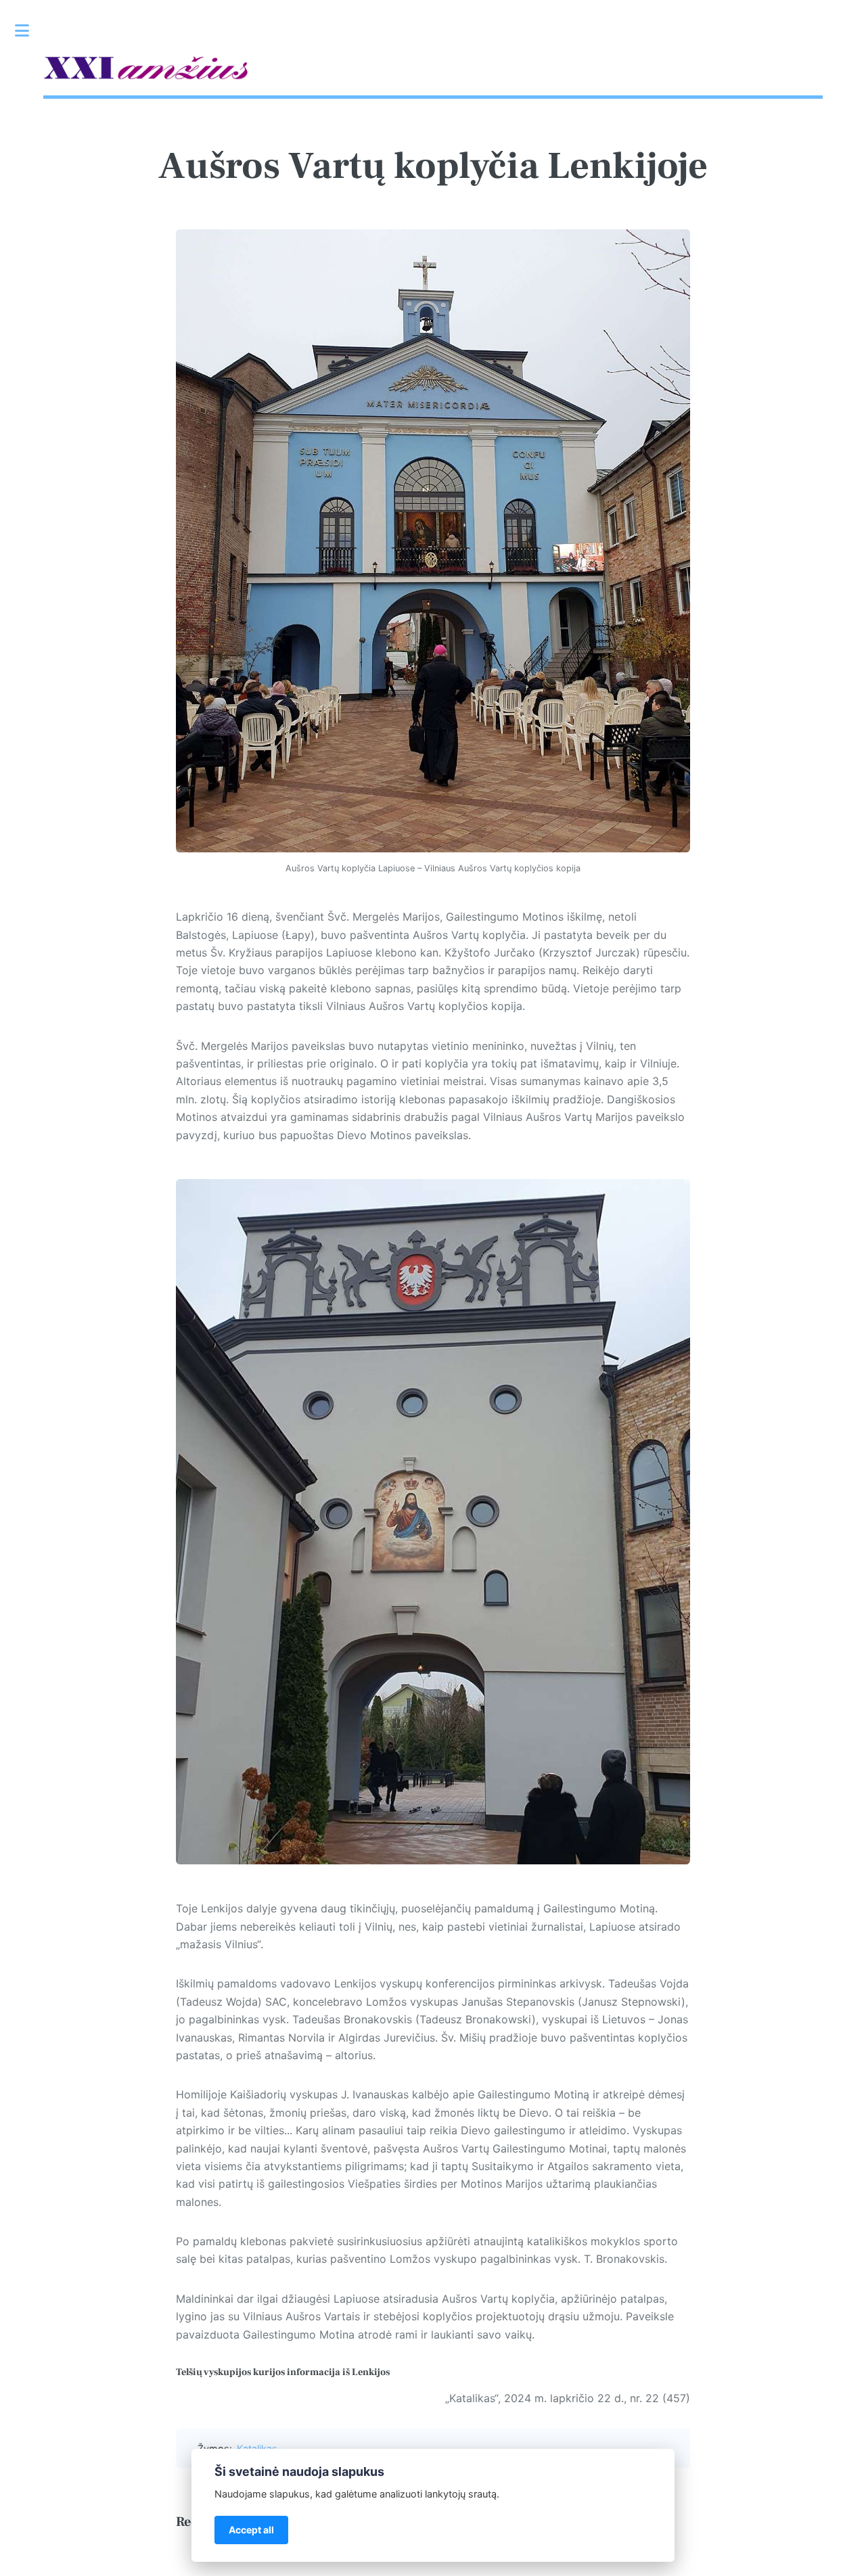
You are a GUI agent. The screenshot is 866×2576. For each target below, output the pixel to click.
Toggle (29, 30)
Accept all (251, 2530)
